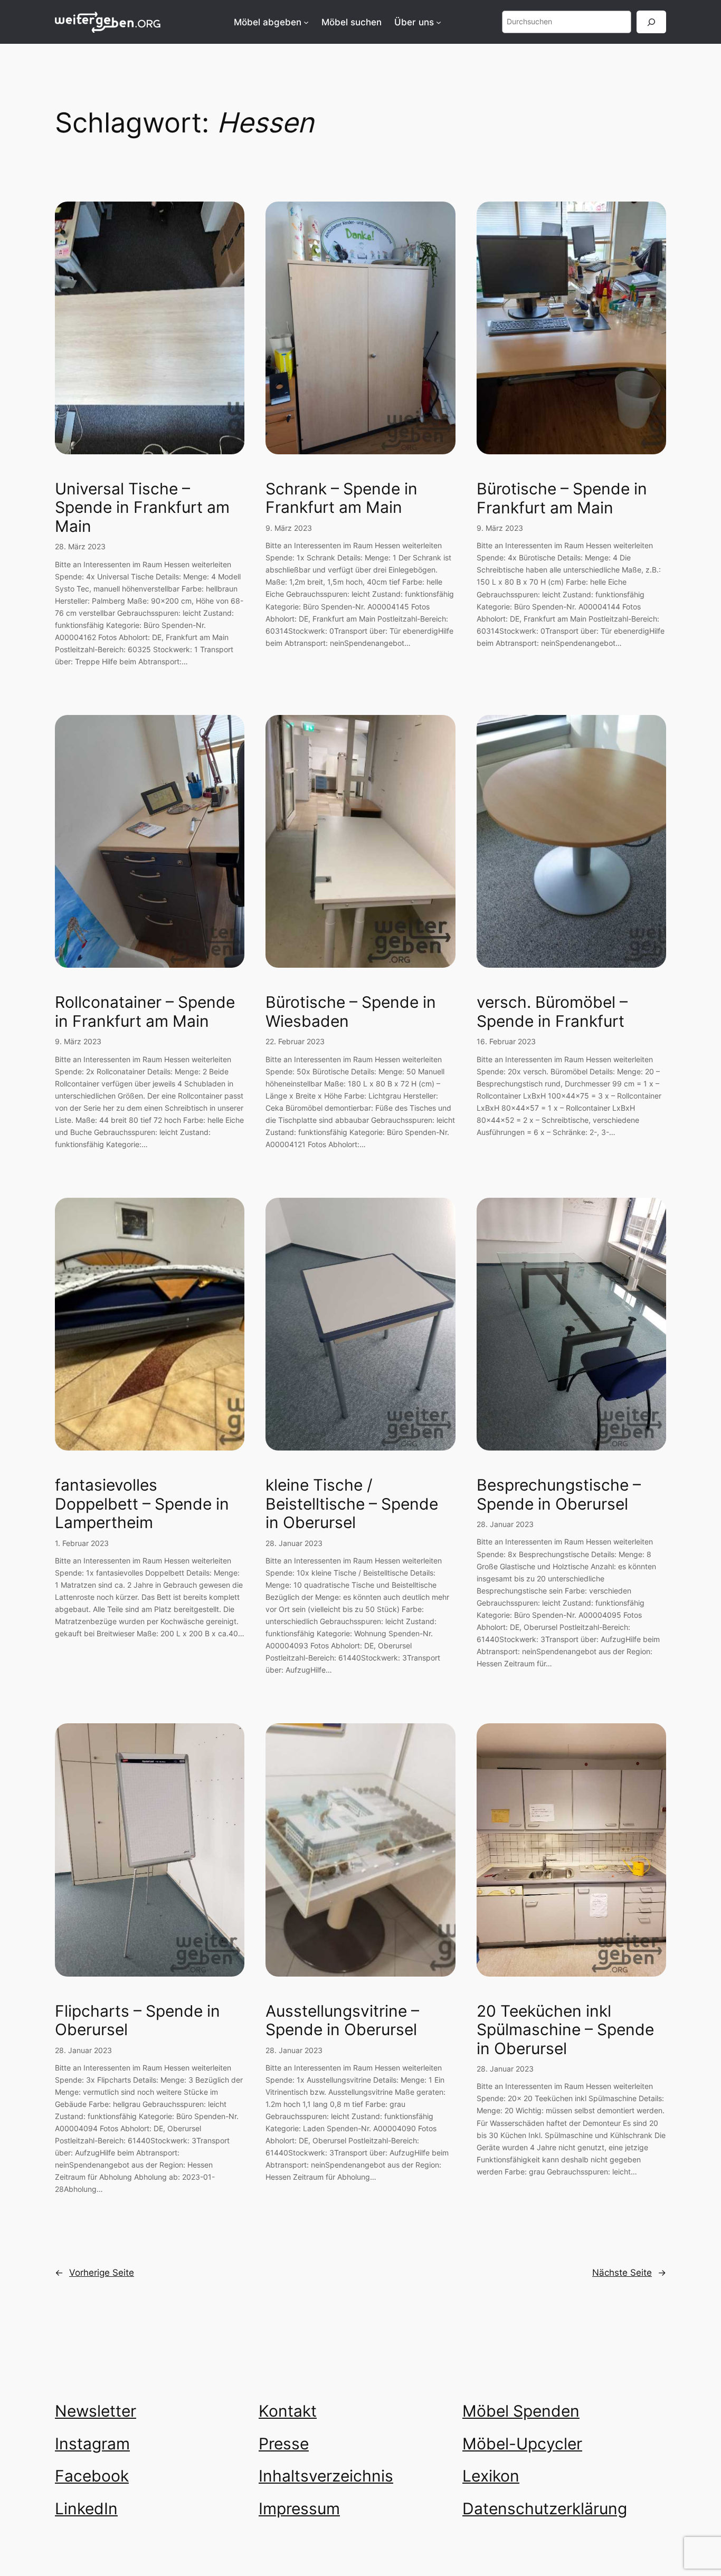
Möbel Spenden (521, 2411)
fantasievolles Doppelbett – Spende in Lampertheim (142, 1504)
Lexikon (491, 2476)
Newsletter (96, 2411)
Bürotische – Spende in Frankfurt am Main (562, 498)
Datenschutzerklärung (545, 2508)
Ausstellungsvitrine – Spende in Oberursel (342, 2021)
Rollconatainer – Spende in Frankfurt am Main (145, 1012)
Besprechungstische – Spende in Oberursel (559, 1495)
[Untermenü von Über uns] (439, 22)
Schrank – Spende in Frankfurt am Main (341, 498)
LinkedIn (86, 2508)
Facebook (92, 2476)
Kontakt (288, 2411)
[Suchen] (651, 22)
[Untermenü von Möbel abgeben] (306, 22)
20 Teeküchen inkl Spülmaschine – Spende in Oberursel (565, 2030)
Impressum (299, 2508)
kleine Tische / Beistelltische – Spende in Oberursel (352, 1504)
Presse (284, 2444)
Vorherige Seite (94, 2273)
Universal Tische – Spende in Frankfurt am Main (142, 508)
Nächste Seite (629, 2273)
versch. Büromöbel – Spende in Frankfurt (552, 1012)
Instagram (92, 2444)
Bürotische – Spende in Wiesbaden (351, 1012)
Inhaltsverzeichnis (326, 2476)
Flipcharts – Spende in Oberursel (137, 2021)
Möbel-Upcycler (522, 2444)
